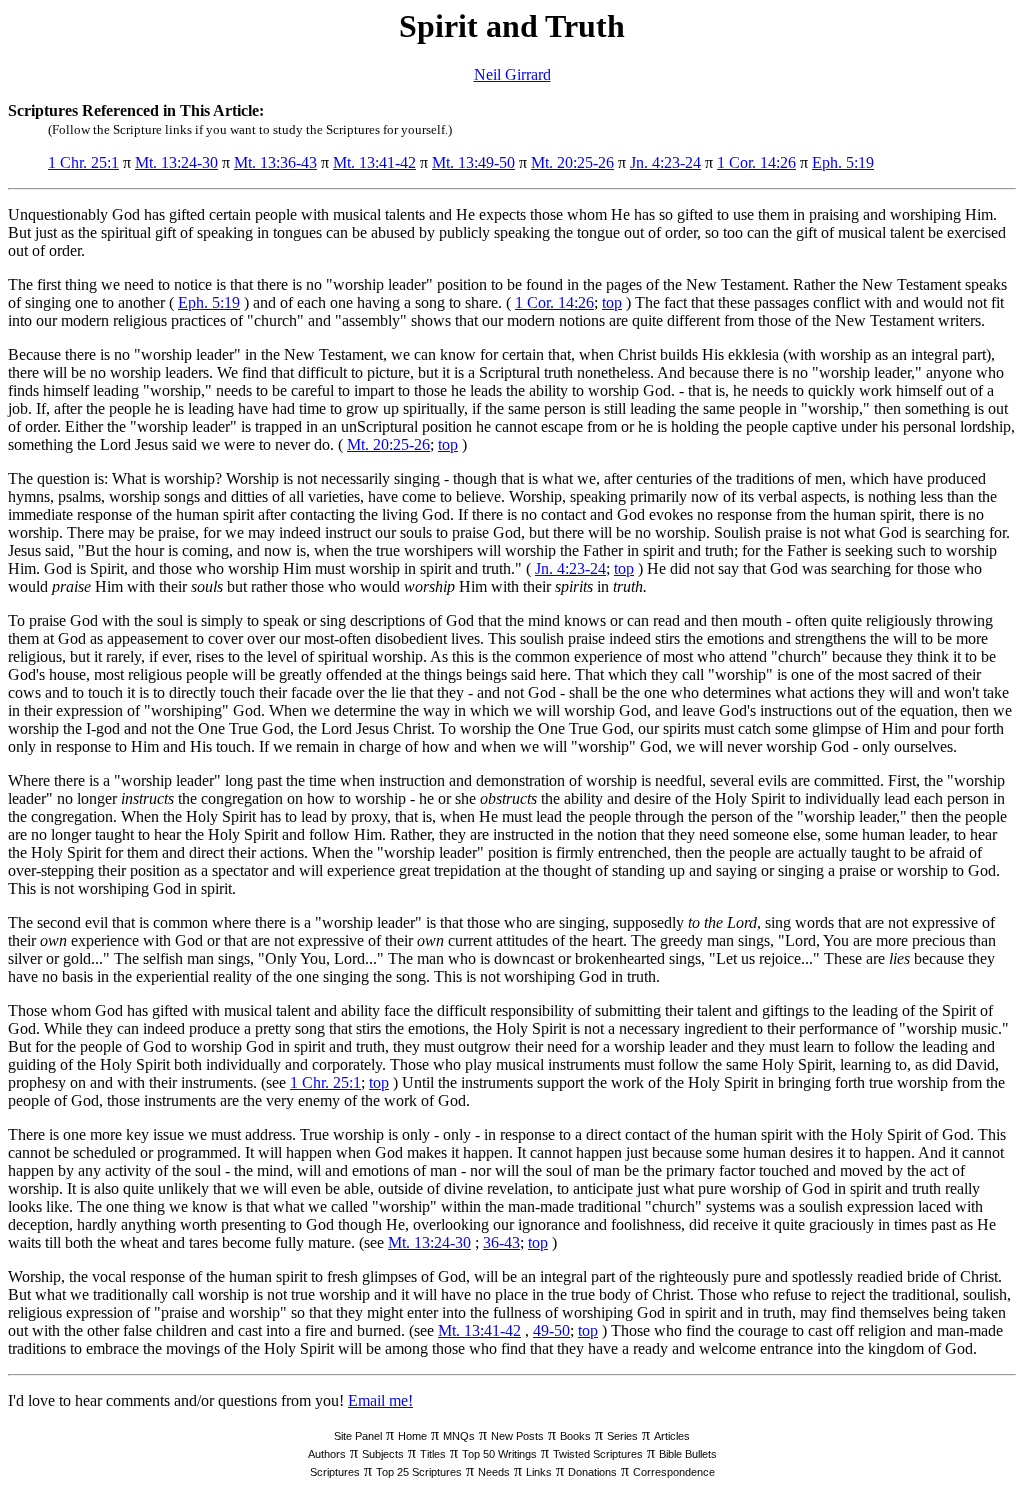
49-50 (551, 1330)
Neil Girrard (512, 74)
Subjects (383, 1454)
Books (575, 1436)
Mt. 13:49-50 (473, 162)
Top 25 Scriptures (419, 1472)
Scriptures (335, 1472)
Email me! (380, 1400)
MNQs (459, 1436)
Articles (672, 1436)
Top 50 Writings (499, 1454)
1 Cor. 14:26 (756, 162)
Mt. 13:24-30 (176, 162)
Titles (433, 1454)
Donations (592, 1472)
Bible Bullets (688, 1454)
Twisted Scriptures (598, 1454)
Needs (494, 1472)
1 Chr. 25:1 (83, 162)
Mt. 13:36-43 (275, 162)
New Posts (517, 1436)
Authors (327, 1454)
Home (412, 1436)
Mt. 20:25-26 (572, 162)
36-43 (501, 1242)
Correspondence (674, 1472)
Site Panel (358, 1436)
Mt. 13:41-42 (374, 162)
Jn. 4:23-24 (665, 162)
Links (539, 1472)
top (612, 302)
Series (622, 1436)
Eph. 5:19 (843, 162)
